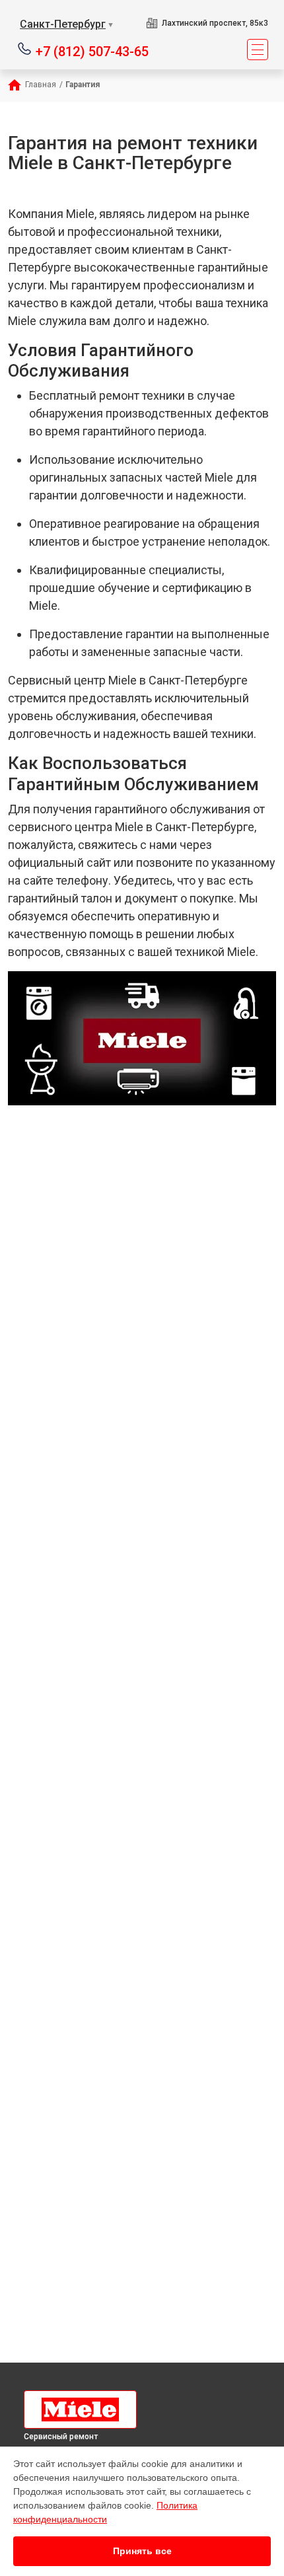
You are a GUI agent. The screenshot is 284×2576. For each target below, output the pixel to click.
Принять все (142, 2551)
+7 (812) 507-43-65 (92, 51)
